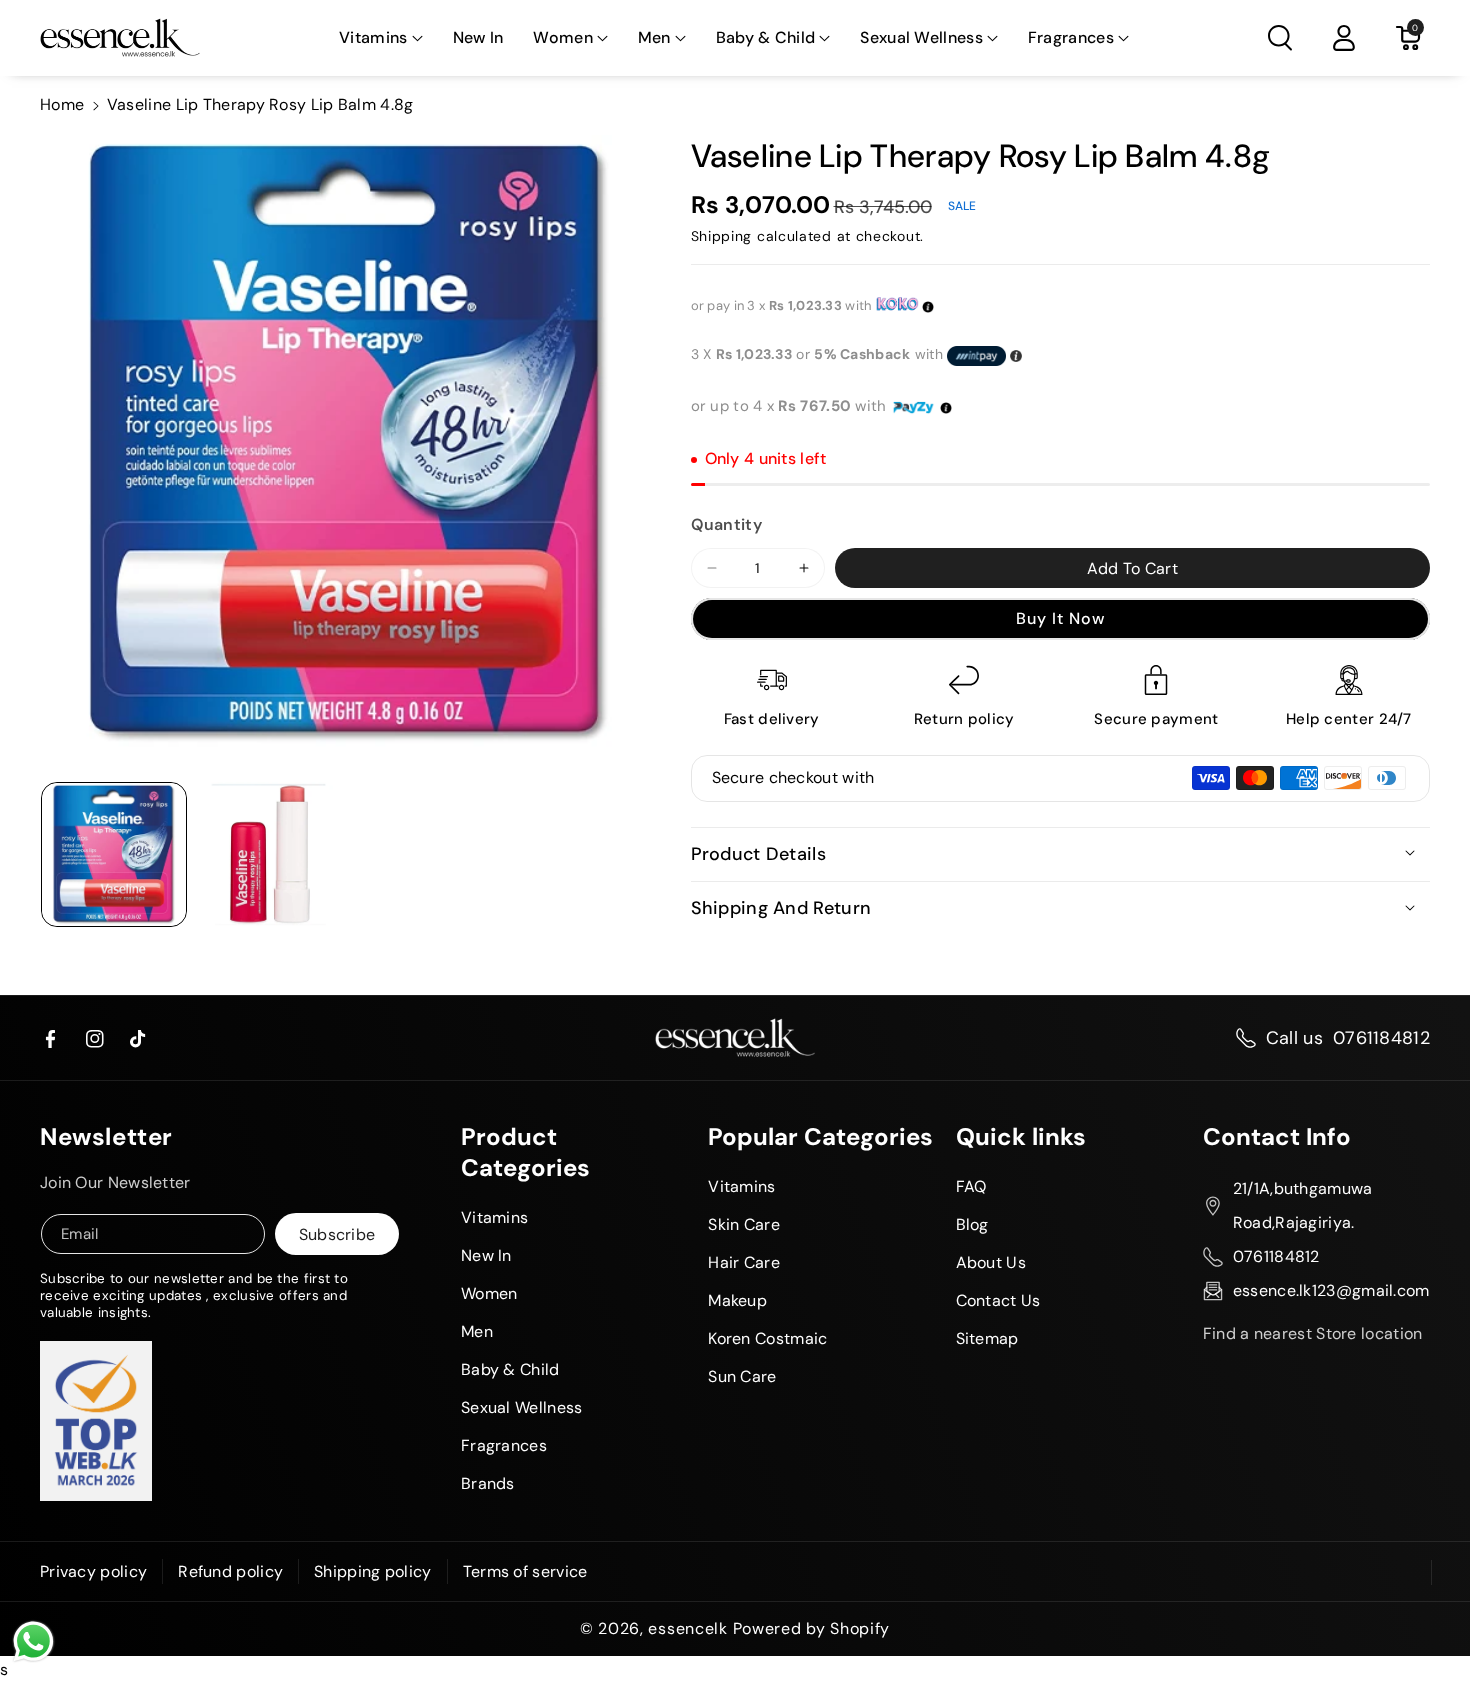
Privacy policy (93, 1571)
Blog (972, 1224)
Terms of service (525, 1571)
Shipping (722, 236)
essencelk (687, 1629)
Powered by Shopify (812, 1629)
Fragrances (1071, 37)
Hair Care (744, 1262)
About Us (991, 1262)
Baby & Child (766, 37)
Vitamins (373, 37)
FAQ (971, 1186)
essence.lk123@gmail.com (1331, 1290)
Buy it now (1060, 618)
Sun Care (742, 1376)
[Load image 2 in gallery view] (270, 855)
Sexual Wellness (921, 37)
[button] (380, 38)
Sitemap (987, 1338)
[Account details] (1344, 38)
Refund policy (230, 1571)
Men (654, 37)
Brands (488, 1483)
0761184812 (1381, 1038)
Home (62, 104)
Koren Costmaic (767, 1338)
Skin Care (744, 1224)
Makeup (737, 1300)
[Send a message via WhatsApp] (33, 1641)
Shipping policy (373, 1571)
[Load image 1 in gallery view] (114, 855)
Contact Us (998, 1300)
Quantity (726, 524)
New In (486, 1255)
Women (563, 37)
